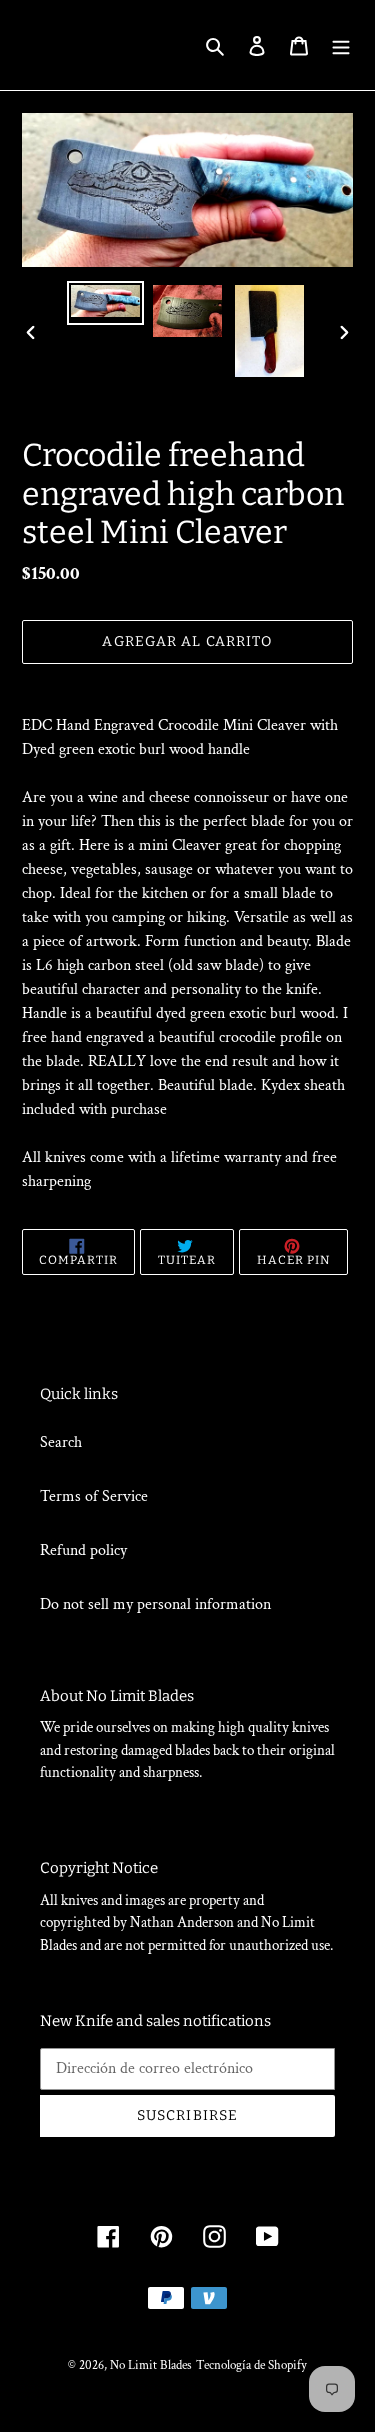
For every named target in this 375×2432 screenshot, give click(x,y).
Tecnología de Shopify (251, 2365)
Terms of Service (94, 1496)
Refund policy (83, 1550)
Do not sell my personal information (155, 1604)
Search (61, 1442)
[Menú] (341, 45)
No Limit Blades (151, 2365)
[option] (106, 303)
